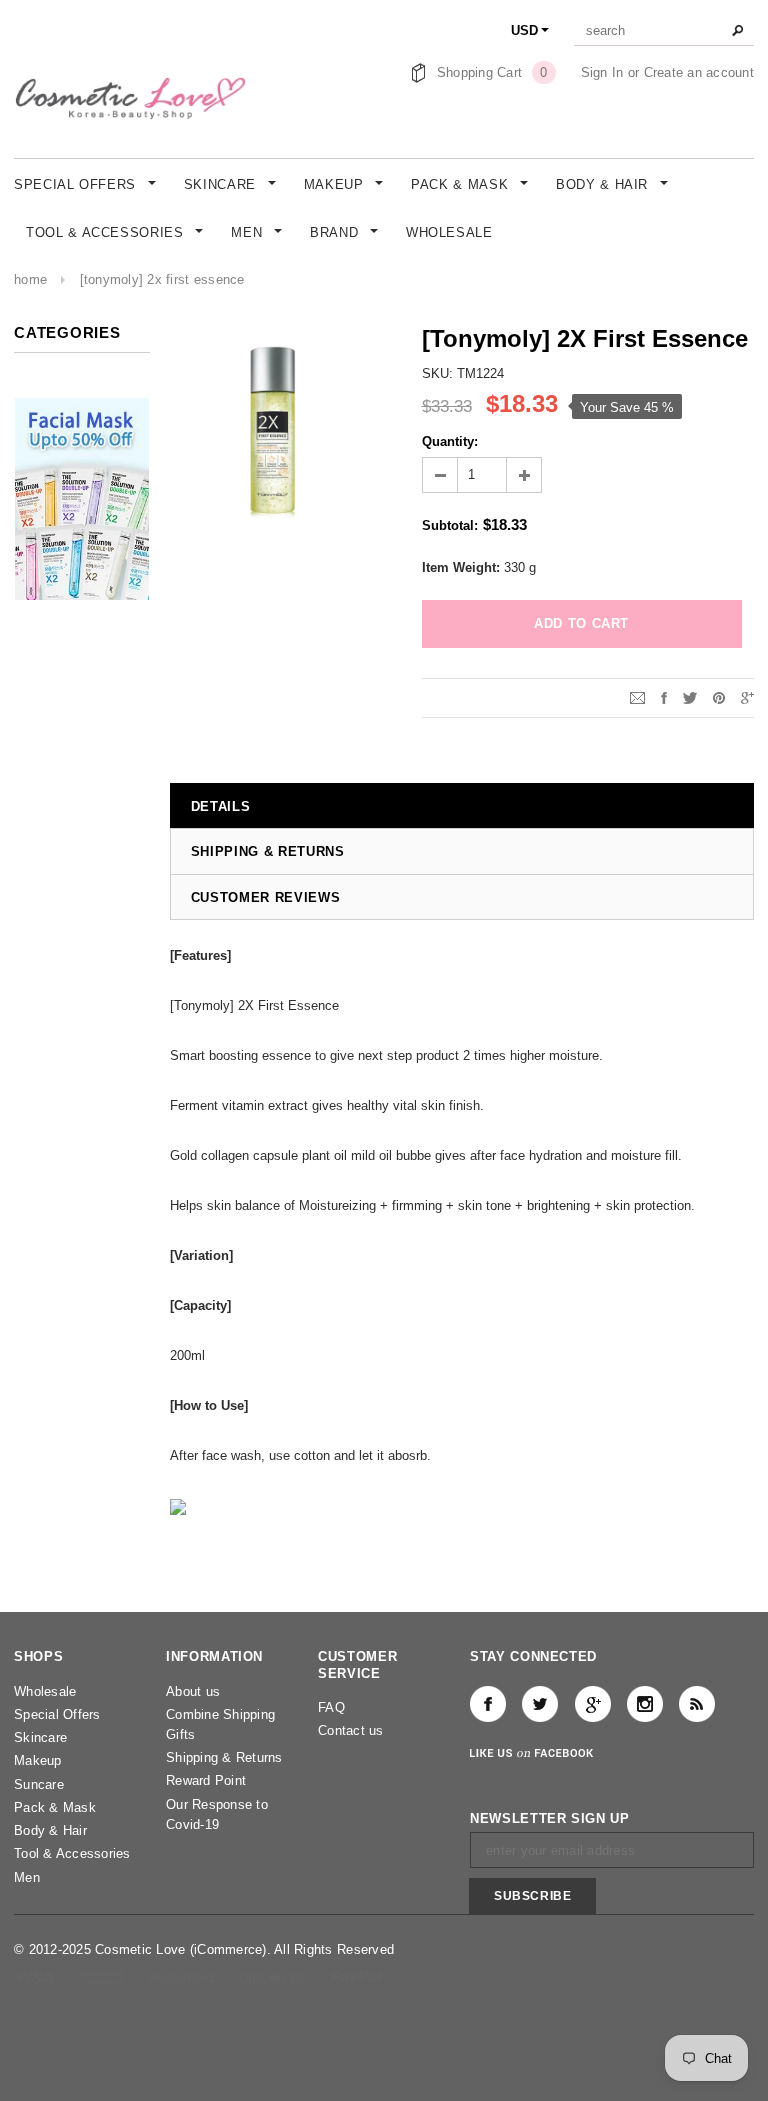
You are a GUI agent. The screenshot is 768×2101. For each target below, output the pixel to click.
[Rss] (697, 1704)
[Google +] (593, 1704)
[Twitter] (690, 697)
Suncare (39, 1784)
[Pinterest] (719, 697)
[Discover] (274, 1976)
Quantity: (450, 441)
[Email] (637, 697)
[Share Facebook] (664, 697)
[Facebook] (488, 1704)
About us (193, 1691)
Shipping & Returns (224, 1757)
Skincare (40, 1737)
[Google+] (747, 697)
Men (27, 1877)
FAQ (331, 1707)
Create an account (699, 72)
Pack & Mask (55, 1807)
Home (30, 279)
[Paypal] (356, 1976)
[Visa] (35, 1976)
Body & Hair (50, 1830)
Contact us (351, 1730)
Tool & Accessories (72, 1853)
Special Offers (57, 1714)
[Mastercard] (184, 1976)
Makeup (38, 1760)
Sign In (602, 72)
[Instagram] (645, 1704)
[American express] (102, 1976)
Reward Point (206, 1780)
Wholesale (45, 1691)
